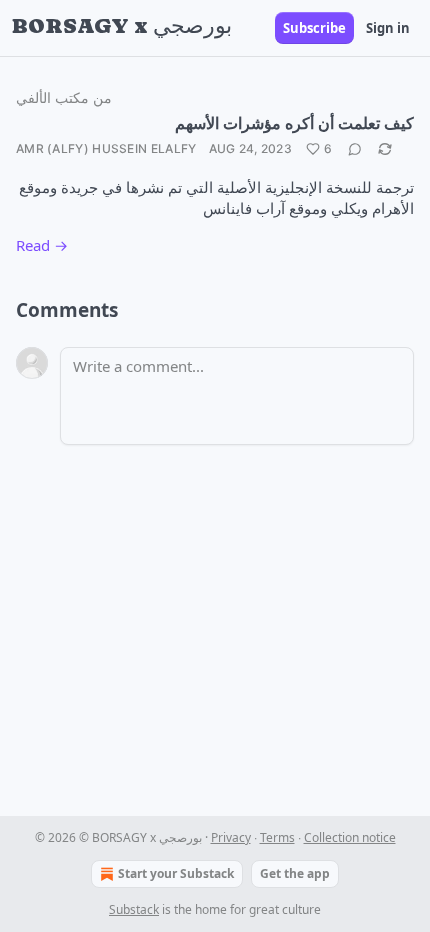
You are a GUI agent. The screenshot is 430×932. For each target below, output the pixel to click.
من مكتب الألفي (64, 97)
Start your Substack (176, 873)
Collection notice (350, 837)
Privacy (231, 837)
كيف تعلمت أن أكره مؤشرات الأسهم (294, 122)
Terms (277, 837)
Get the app (295, 873)
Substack (134, 909)
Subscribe (314, 28)
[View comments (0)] (355, 149)
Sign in (388, 28)
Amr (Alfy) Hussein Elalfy (106, 148)
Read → (42, 245)
